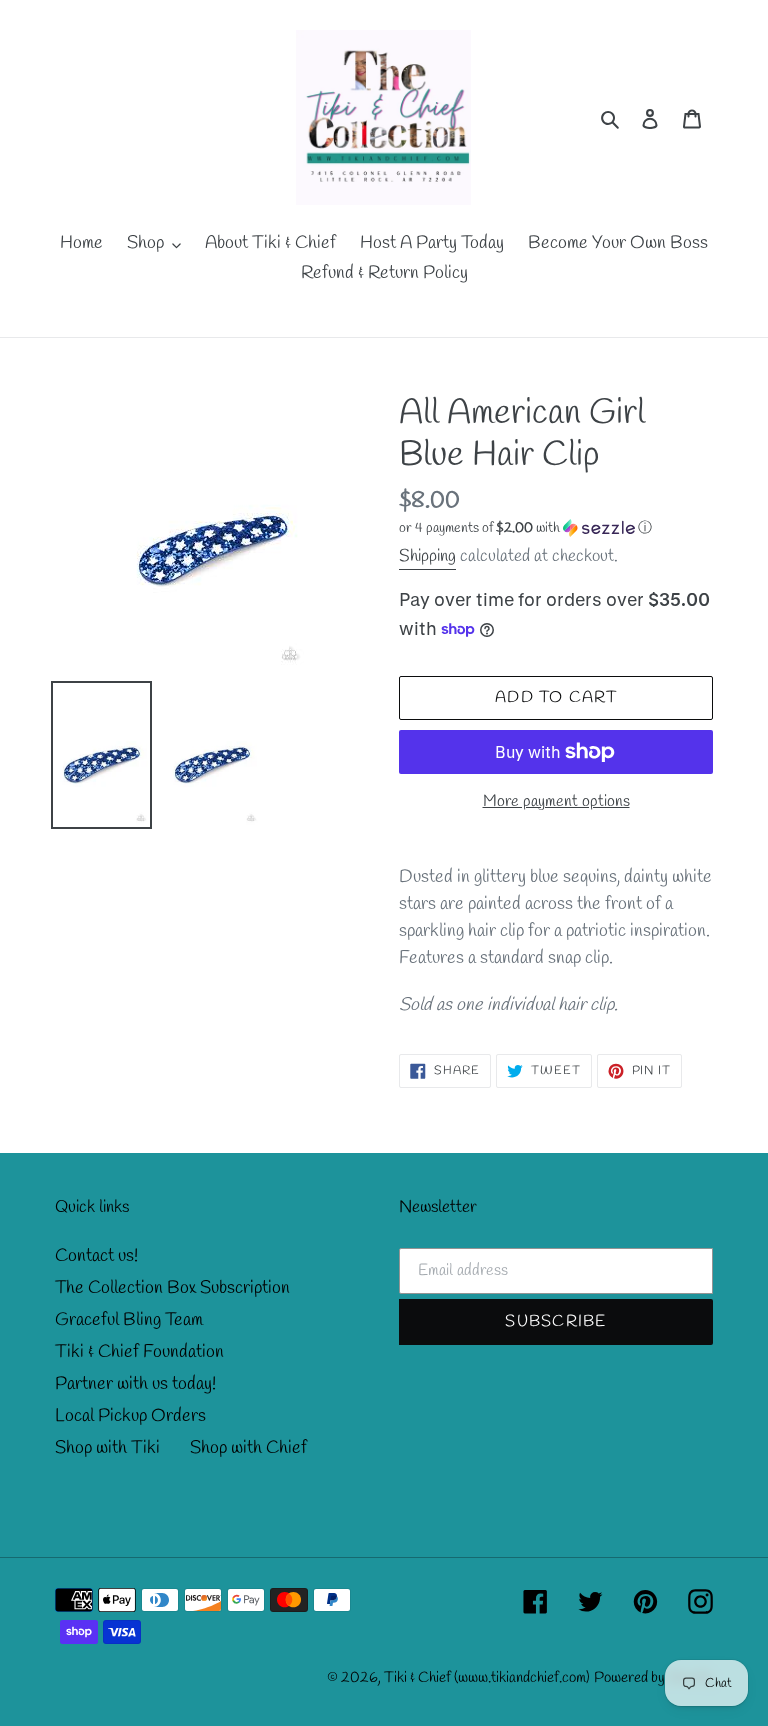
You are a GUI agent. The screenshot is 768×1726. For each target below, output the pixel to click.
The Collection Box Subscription (172, 1288)
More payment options (556, 801)
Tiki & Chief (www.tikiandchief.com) (487, 1678)
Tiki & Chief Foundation (139, 1352)
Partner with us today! (135, 1384)
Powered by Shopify (653, 1678)
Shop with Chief (248, 1448)
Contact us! (96, 1256)
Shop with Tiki (107, 1448)
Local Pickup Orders (130, 1416)
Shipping (427, 556)
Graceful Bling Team (129, 1320)
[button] (525, 528)
